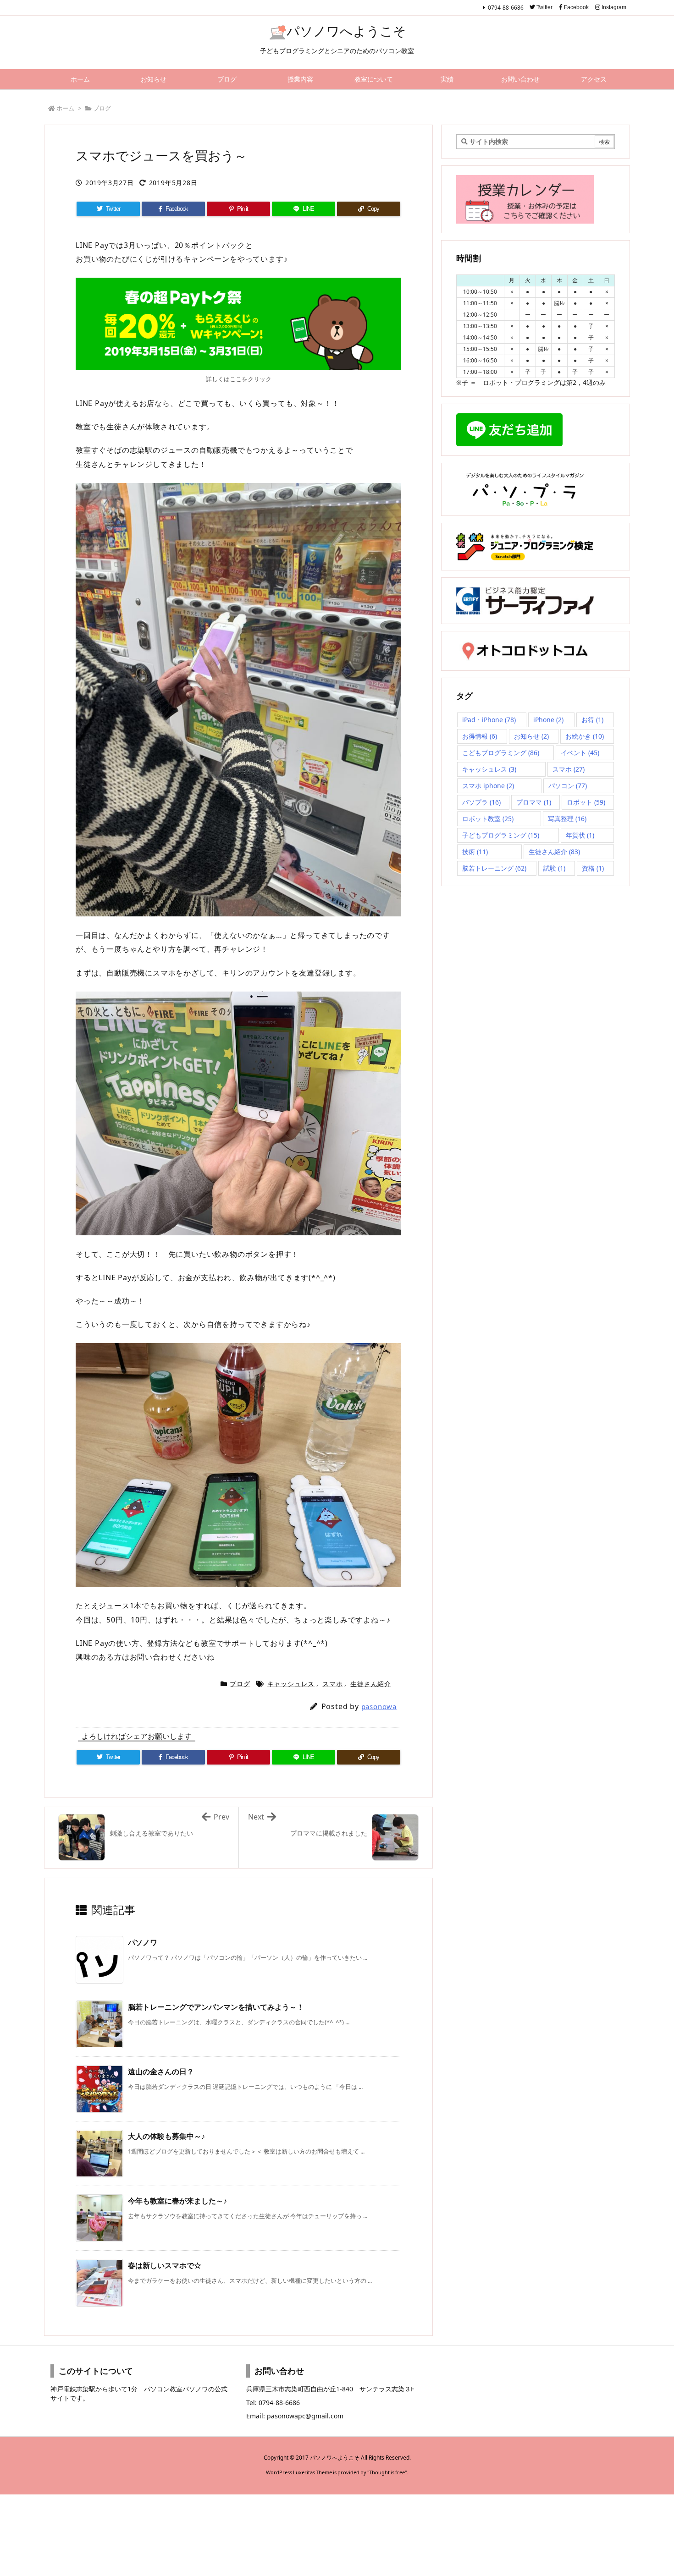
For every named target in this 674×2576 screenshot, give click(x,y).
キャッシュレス (291, 1684)
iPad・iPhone (489, 720)
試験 (554, 868)
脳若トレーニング (494, 868)
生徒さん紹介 (371, 1684)
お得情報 (480, 736)
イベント (580, 753)
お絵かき (585, 736)
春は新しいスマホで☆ (165, 2265)
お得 (592, 720)
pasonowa (379, 1706)
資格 (593, 868)
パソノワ (143, 1942)
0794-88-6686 (506, 8)
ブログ (102, 108)
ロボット (586, 802)
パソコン (568, 786)
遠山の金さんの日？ (161, 2072)
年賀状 (580, 835)
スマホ (332, 1684)
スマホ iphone (488, 786)
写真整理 (567, 819)
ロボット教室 (488, 819)
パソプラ (481, 802)
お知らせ (531, 736)
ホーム (65, 108)
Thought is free (387, 2472)
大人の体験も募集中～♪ (166, 2136)
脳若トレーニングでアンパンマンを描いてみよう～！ (216, 2007)
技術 (475, 852)
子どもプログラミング (501, 835)
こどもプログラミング (501, 753)
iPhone (548, 720)
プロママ (534, 802)
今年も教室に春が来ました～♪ (177, 2201)
